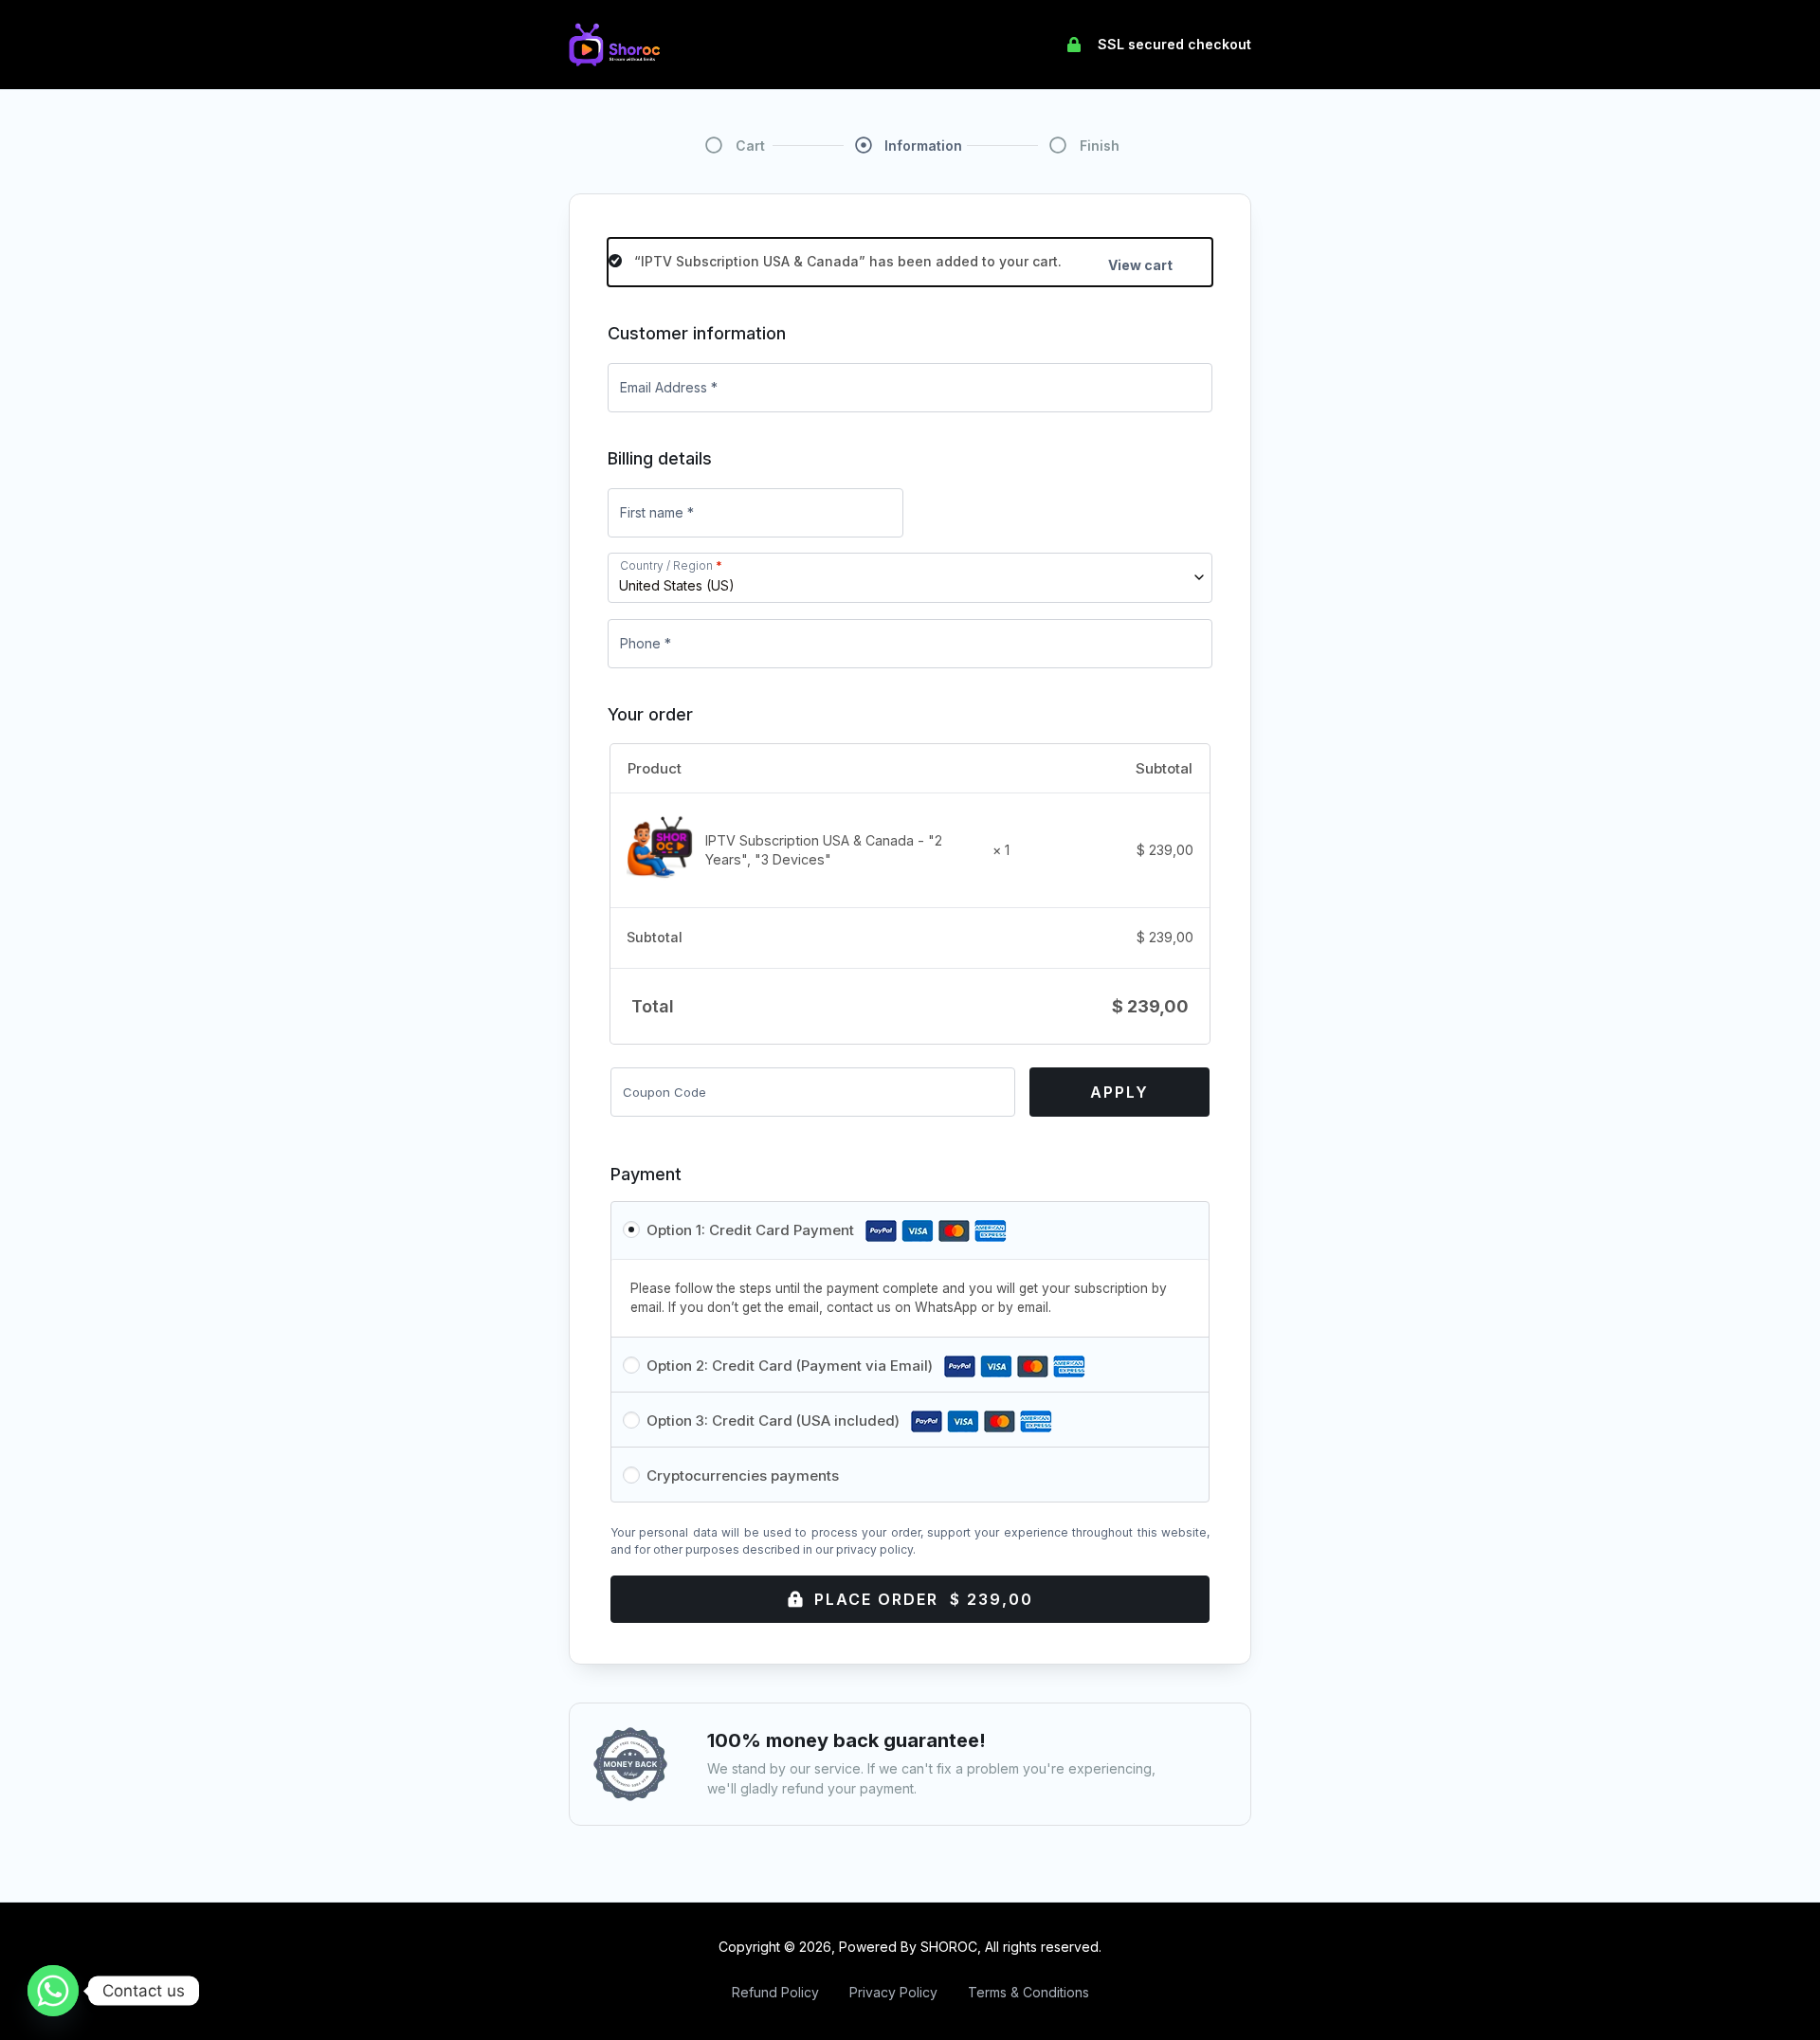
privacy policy (874, 1549)
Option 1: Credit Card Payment (752, 1230)
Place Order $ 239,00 (924, 1599)
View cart (1140, 265)
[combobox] (910, 578)
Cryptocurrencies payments (743, 1475)
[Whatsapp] (53, 1991)
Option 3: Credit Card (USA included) (775, 1421)
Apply (1119, 1092)
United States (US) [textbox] (677, 585)
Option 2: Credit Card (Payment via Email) (792, 1366)
